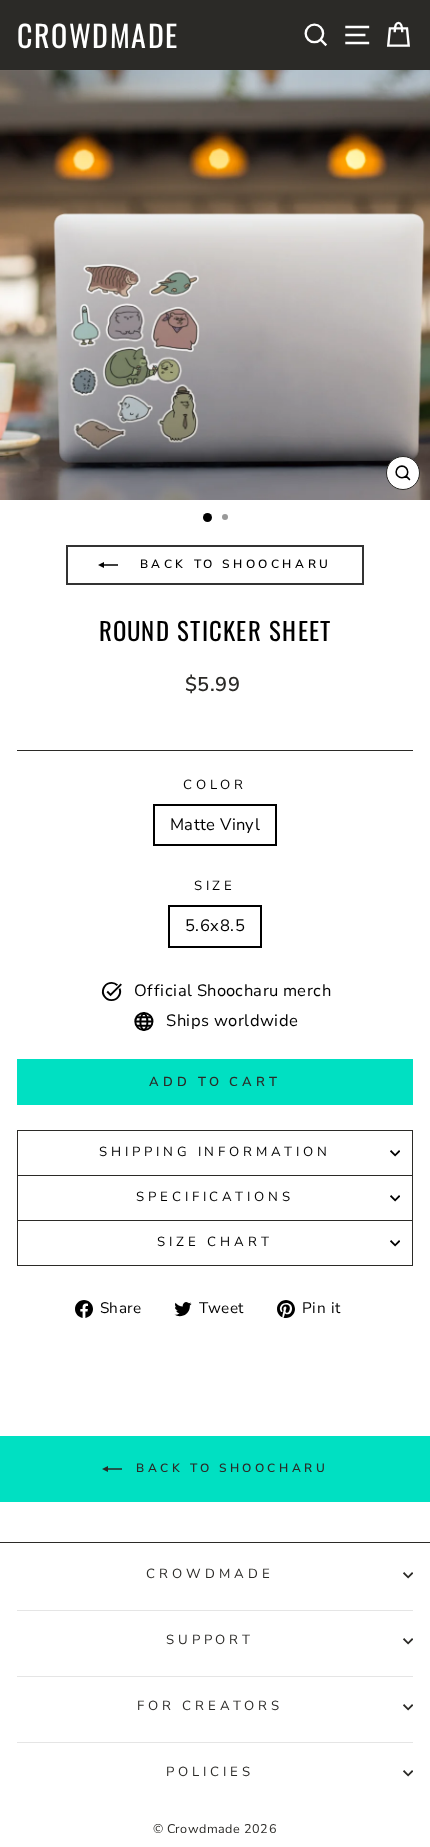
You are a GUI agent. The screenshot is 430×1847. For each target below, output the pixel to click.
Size (215, 886)
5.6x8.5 (215, 925)
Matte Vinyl (215, 824)
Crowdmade (98, 35)
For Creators (210, 1706)
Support (210, 1640)
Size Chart (215, 1242)
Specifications (215, 1197)
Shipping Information (215, 1152)
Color (215, 785)
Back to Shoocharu (232, 564)
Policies (210, 1772)
